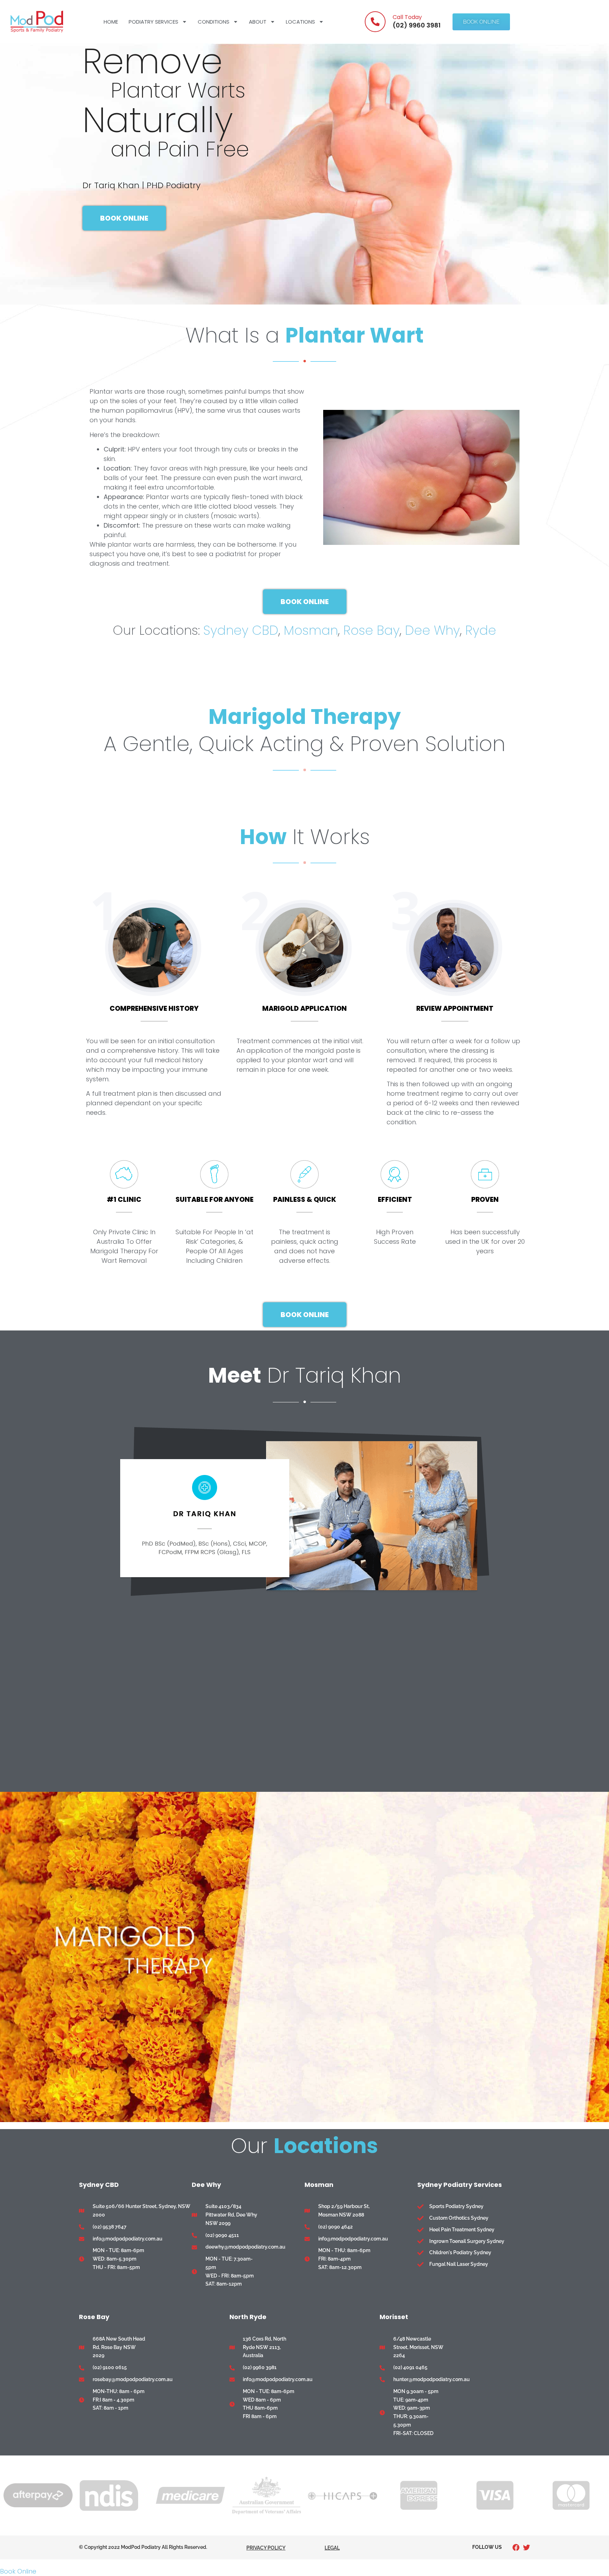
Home (111, 22)
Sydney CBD (241, 630)
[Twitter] (527, 2547)
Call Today (407, 17)
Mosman (311, 630)
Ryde (481, 630)
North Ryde (248, 2317)
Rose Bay (371, 630)
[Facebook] (516, 2547)
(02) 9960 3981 (417, 25)
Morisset (394, 2317)
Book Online (18, 2571)
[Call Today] (375, 22)
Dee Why (432, 630)
